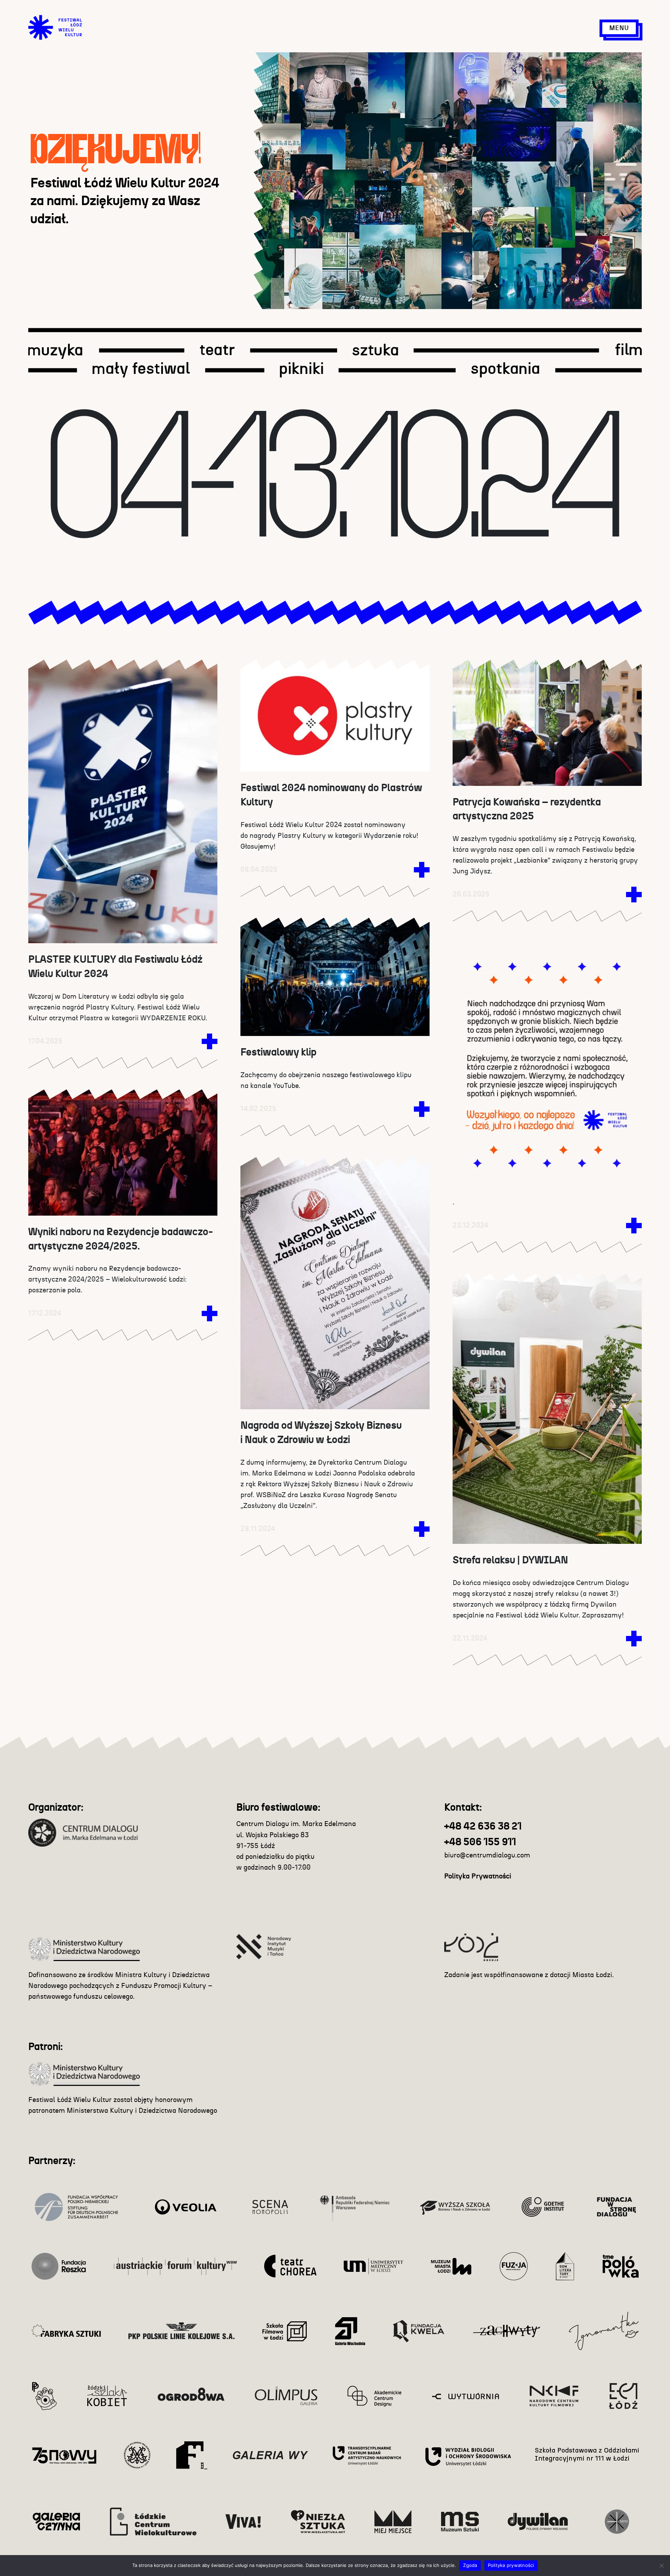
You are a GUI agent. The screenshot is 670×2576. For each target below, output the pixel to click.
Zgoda (470, 2565)
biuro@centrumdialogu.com (487, 1855)
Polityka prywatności (511, 2565)
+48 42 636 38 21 (483, 1827)
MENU (619, 28)
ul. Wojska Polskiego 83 (273, 1835)
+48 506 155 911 (480, 1842)
